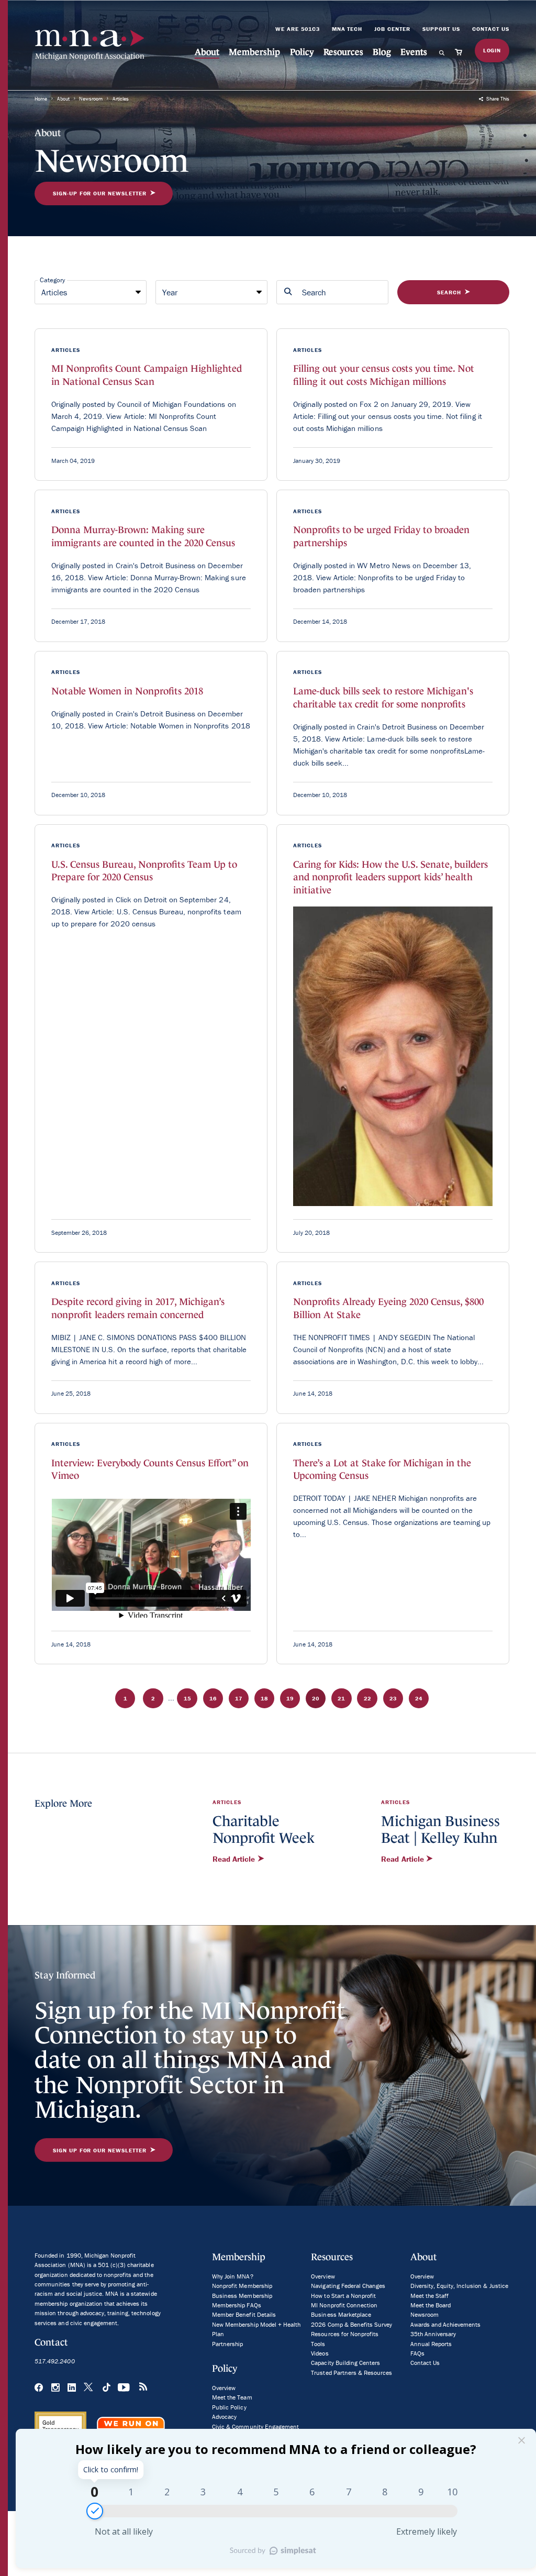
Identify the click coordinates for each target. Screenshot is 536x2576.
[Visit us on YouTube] (124, 2388)
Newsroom (91, 99)
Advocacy (224, 2417)
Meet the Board (431, 2305)
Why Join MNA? (232, 2276)
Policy (302, 52)
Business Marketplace (341, 2314)
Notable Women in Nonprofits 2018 (127, 691)
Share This (497, 99)
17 (239, 1698)
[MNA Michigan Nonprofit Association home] (90, 45)
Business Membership (242, 2296)
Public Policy (229, 2407)
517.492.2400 (54, 2361)
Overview (224, 2388)
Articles (121, 99)
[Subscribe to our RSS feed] (143, 2388)
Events (414, 52)
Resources (343, 52)
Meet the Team (232, 2397)
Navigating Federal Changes (348, 2286)
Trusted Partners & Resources (351, 2373)
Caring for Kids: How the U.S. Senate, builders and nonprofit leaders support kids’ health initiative (390, 877)
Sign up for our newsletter (100, 2150)
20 (316, 1698)
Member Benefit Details (244, 2314)
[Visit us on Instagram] (55, 2388)
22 (367, 1698)
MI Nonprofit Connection (344, 2305)
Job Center (392, 29)
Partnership (227, 2344)
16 (213, 1698)
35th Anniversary (433, 2334)
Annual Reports (431, 2344)
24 (419, 1698)
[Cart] (461, 52)
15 (187, 1698)
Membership (254, 52)
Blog (382, 52)
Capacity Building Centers (345, 2363)
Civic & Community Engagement (255, 2426)
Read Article (235, 1859)
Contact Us (491, 29)
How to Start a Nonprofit (343, 2296)
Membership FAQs (236, 2305)
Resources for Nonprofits (345, 2334)
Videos (320, 2353)
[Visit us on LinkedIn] (72, 2388)
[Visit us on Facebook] (39, 2388)
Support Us (441, 29)
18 (264, 1698)
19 (290, 1698)
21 (341, 1698)
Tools (318, 2344)
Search (449, 292)
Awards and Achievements (446, 2324)
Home (41, 99)
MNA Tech (347, 29)
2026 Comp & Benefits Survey (351, 2324)
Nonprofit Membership (242, 2286)
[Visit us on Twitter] (89, 2388)
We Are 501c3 (298, 29)
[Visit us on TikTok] (106, 2388)
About (207, 52)
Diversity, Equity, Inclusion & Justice (459, 2286)
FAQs (417, 2353)
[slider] (95, 2511)
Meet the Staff (429, 2296)
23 (393, 1698)
